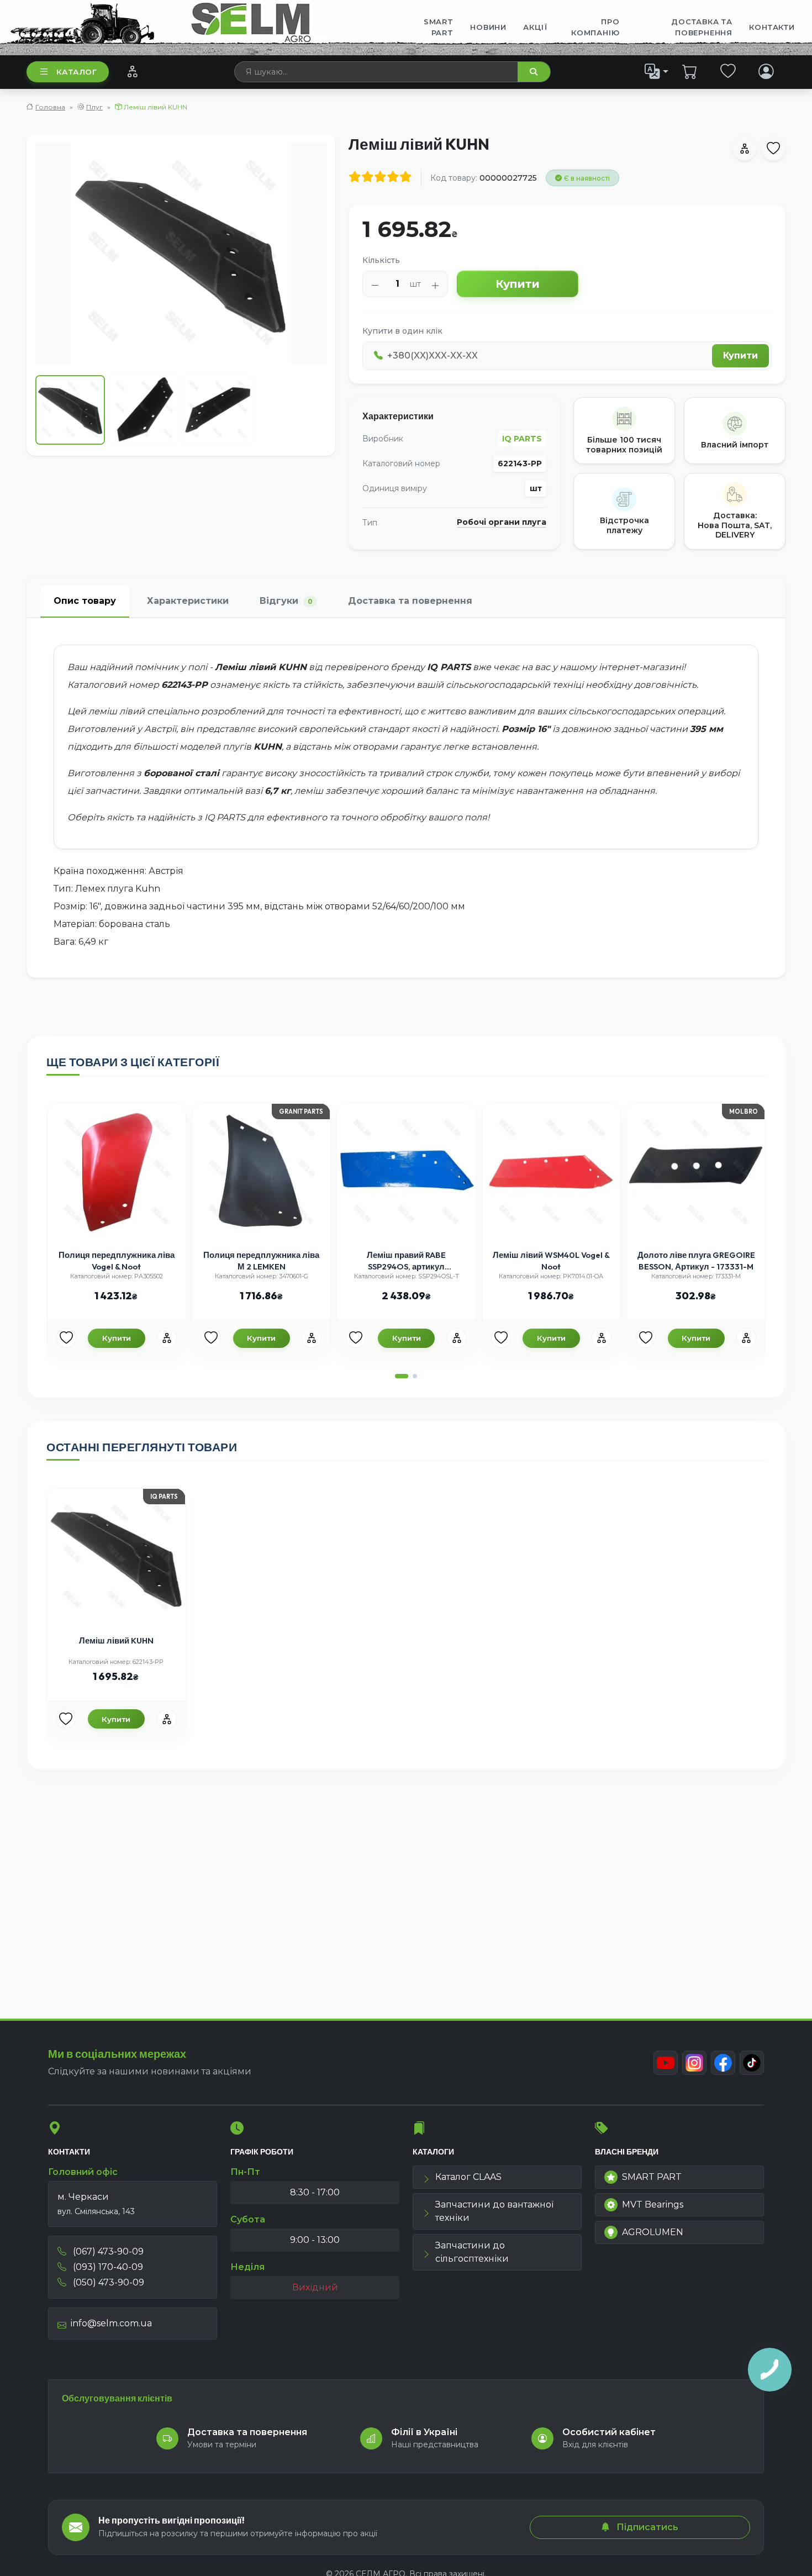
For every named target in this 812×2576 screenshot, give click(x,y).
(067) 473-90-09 (107, 2251)
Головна (50, 107)
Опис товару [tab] (85, 601)
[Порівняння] (132, 71)
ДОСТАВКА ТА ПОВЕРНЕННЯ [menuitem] (702, 27)
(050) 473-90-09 (107, 2282)
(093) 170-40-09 (107, 2267)
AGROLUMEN (653, 2232)
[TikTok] (752, 2063)
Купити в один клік (402, 331)
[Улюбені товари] (728, 71)
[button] (402, 1376)
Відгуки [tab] (286, 601)
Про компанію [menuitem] (595, 27)
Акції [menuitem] (535, 27)
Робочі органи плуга (502, 522)
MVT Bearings (653, 2204)
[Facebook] (723, 2063)
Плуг (94, 107)
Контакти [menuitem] (772, 27)
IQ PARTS (522, 439)
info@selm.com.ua (111, 2323)
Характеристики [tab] (188, 601)
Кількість (381, 260)
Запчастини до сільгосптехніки (472, 2252)
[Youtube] (666, 2063)
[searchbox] (376, 72)
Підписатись (646, 2527)
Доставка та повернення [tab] (410, 601)
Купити (518, 284)
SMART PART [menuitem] (439, 27)
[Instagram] (694, 2063)
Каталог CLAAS (468, 2177)
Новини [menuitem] (488, 27)
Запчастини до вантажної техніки (494, 2211)
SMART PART (652, 2177)
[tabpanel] (406, 798)
